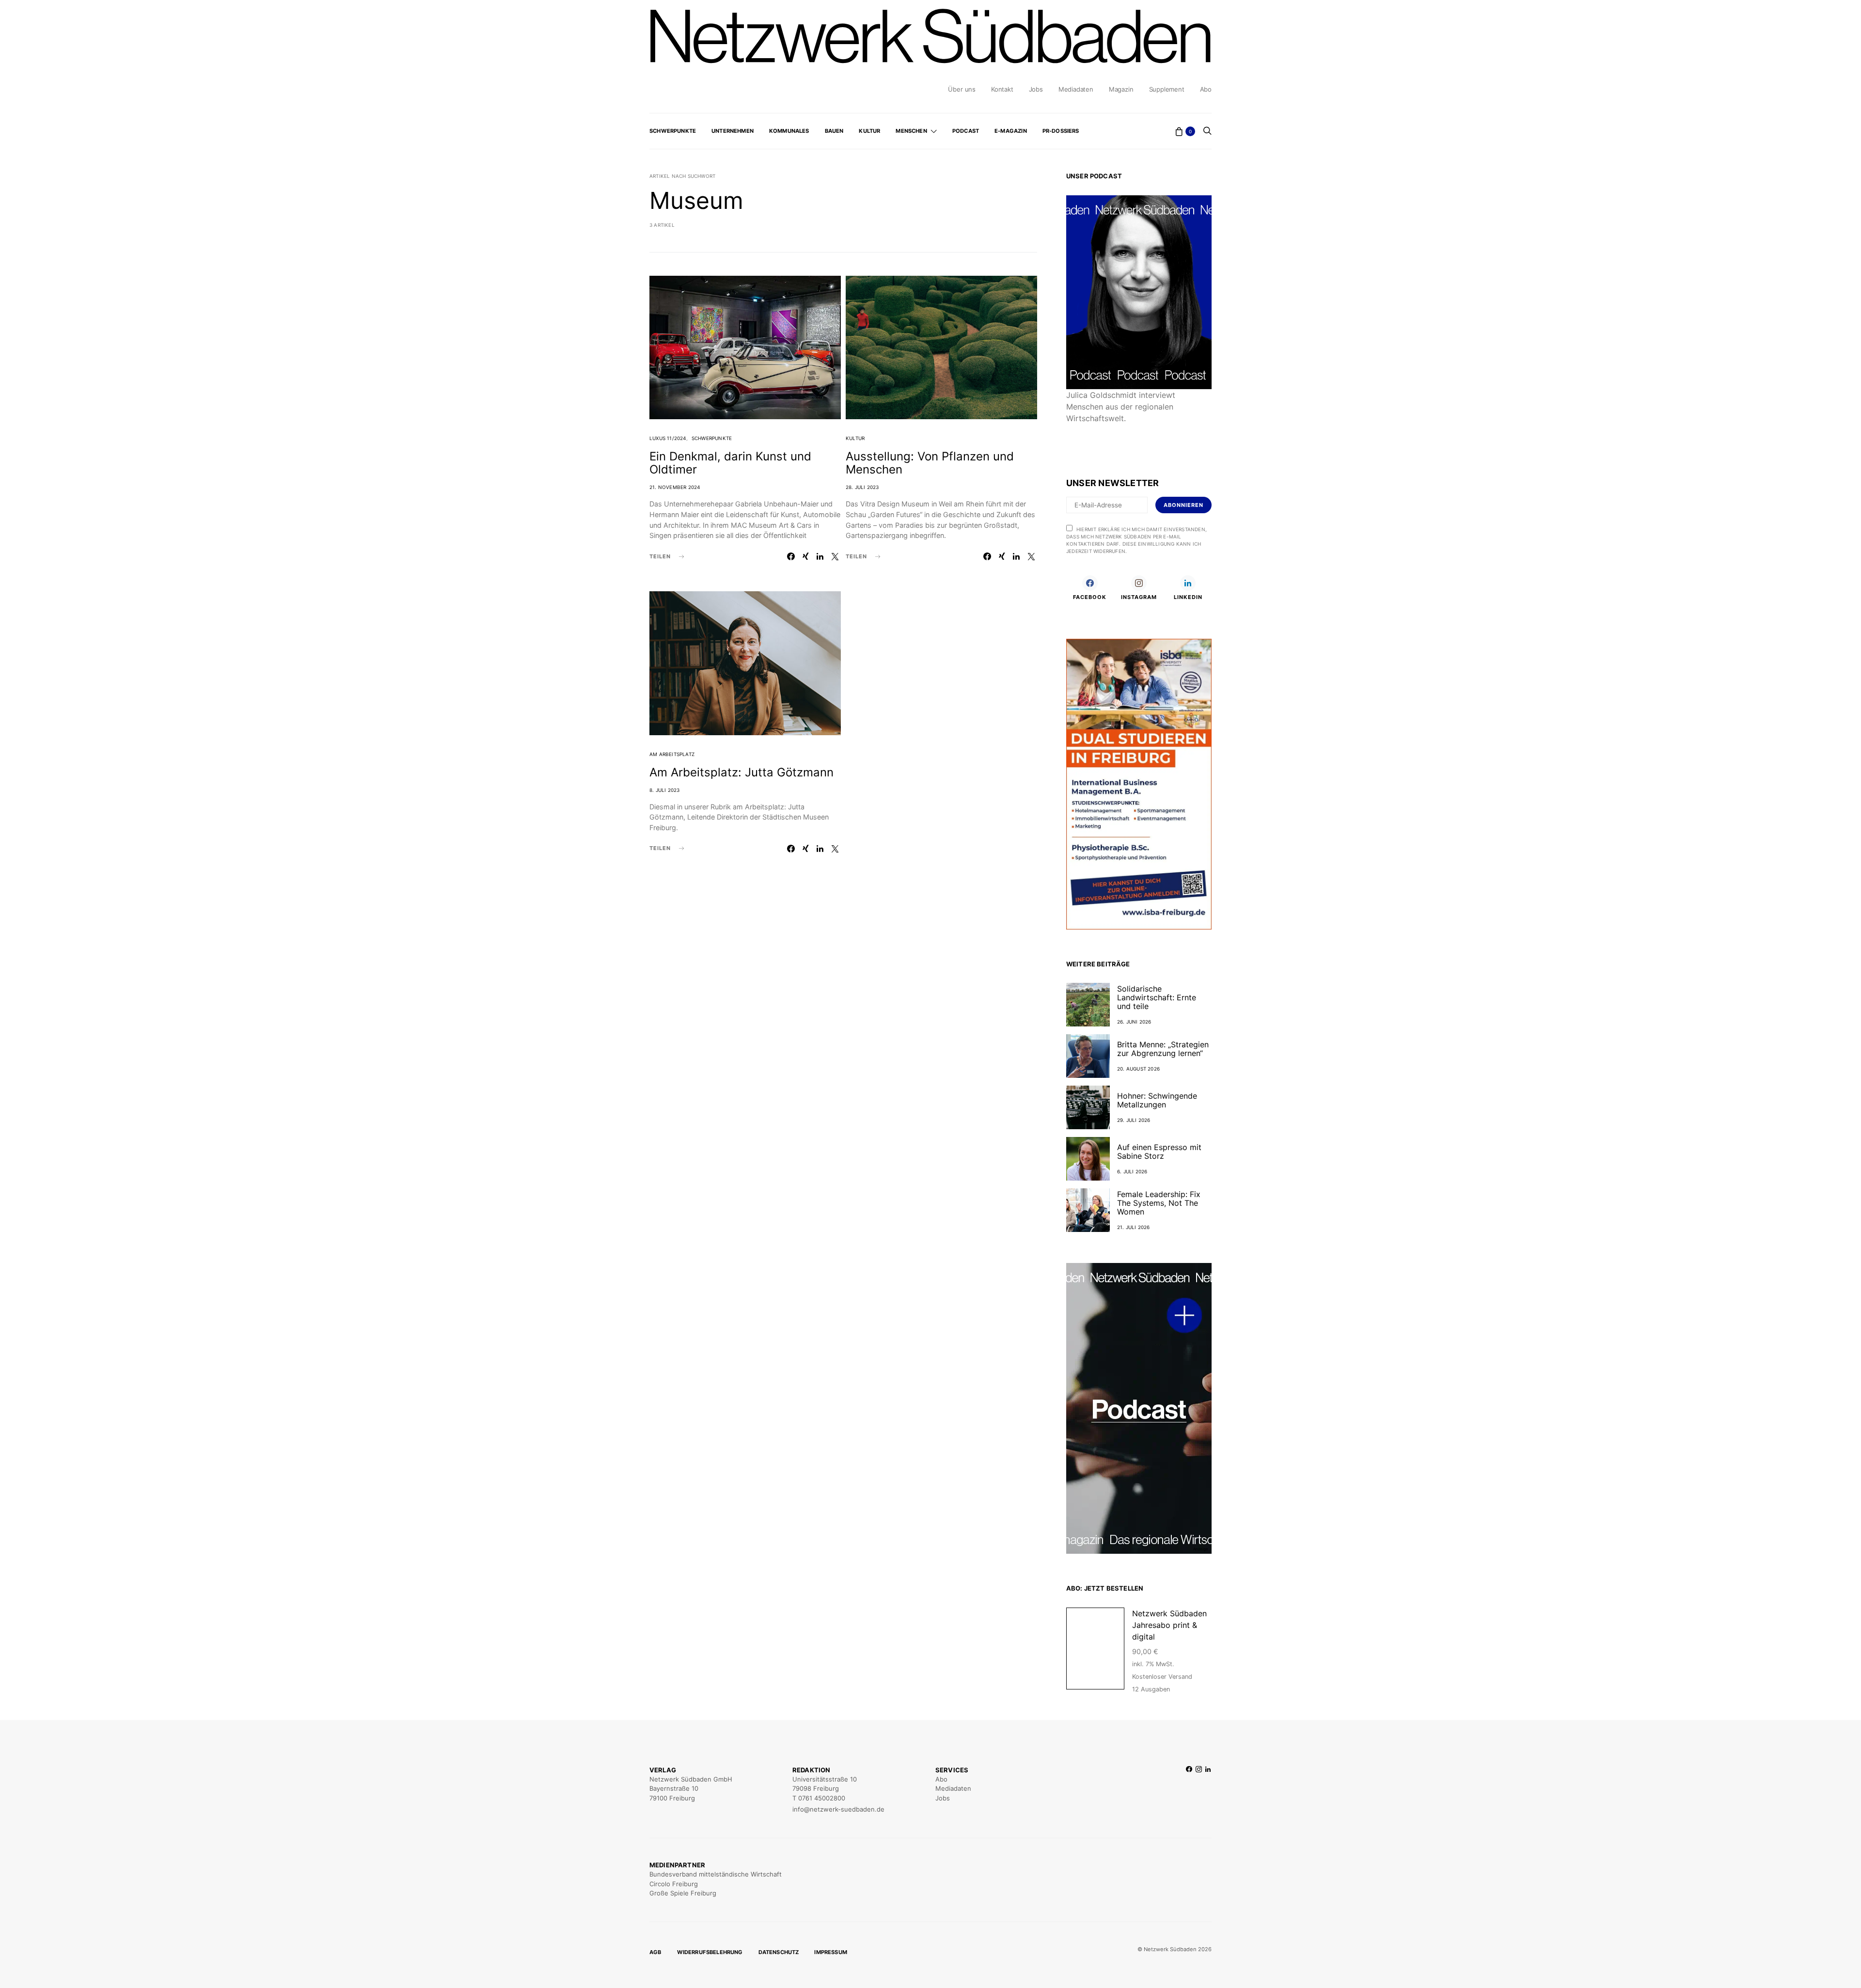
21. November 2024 (675, 487)
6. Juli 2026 (1132, 1171)
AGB (655, 1952)
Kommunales (789, 131)
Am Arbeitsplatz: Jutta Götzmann (741, 772)
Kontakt (1002, 89)
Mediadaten (1076, 89)
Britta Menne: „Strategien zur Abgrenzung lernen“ (1163, 1049)
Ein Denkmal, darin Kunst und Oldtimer (730, 463)
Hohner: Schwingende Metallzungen (1157, 1100)
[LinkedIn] (1208, 1790)
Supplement (1167, 89)
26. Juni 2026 (1134, 1022)
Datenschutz (779, 1952)
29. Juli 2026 (1134, 1120)
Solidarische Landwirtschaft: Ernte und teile (1157, 997)
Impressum (831, 1952)
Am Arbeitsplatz (672, 754)
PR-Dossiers (1061, 131)
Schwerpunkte (673, 131)
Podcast (966, 131)
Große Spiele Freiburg (683, 1893)
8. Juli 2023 (664, 790)
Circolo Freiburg (674, 1884)
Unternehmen (733, 131)
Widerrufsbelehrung (710, 1952)
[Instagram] (1199, 1790)
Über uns (962, 89)
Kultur (869, 131)
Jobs (1036, 89)
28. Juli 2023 (862, 487)
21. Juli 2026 (1134, 1227)
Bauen (834, 131)
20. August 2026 (1138, 1069)
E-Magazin (1011, 131)
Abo (1206, 89)
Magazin (1121, 89)
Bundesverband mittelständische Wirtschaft (716, 1874)
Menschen (911, 131)
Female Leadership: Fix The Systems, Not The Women (1159, 1203)
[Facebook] (1189, 1790)
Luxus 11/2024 (668, 438)
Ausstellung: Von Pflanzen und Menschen (930, 463)
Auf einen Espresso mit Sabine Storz (1159, 1152)
